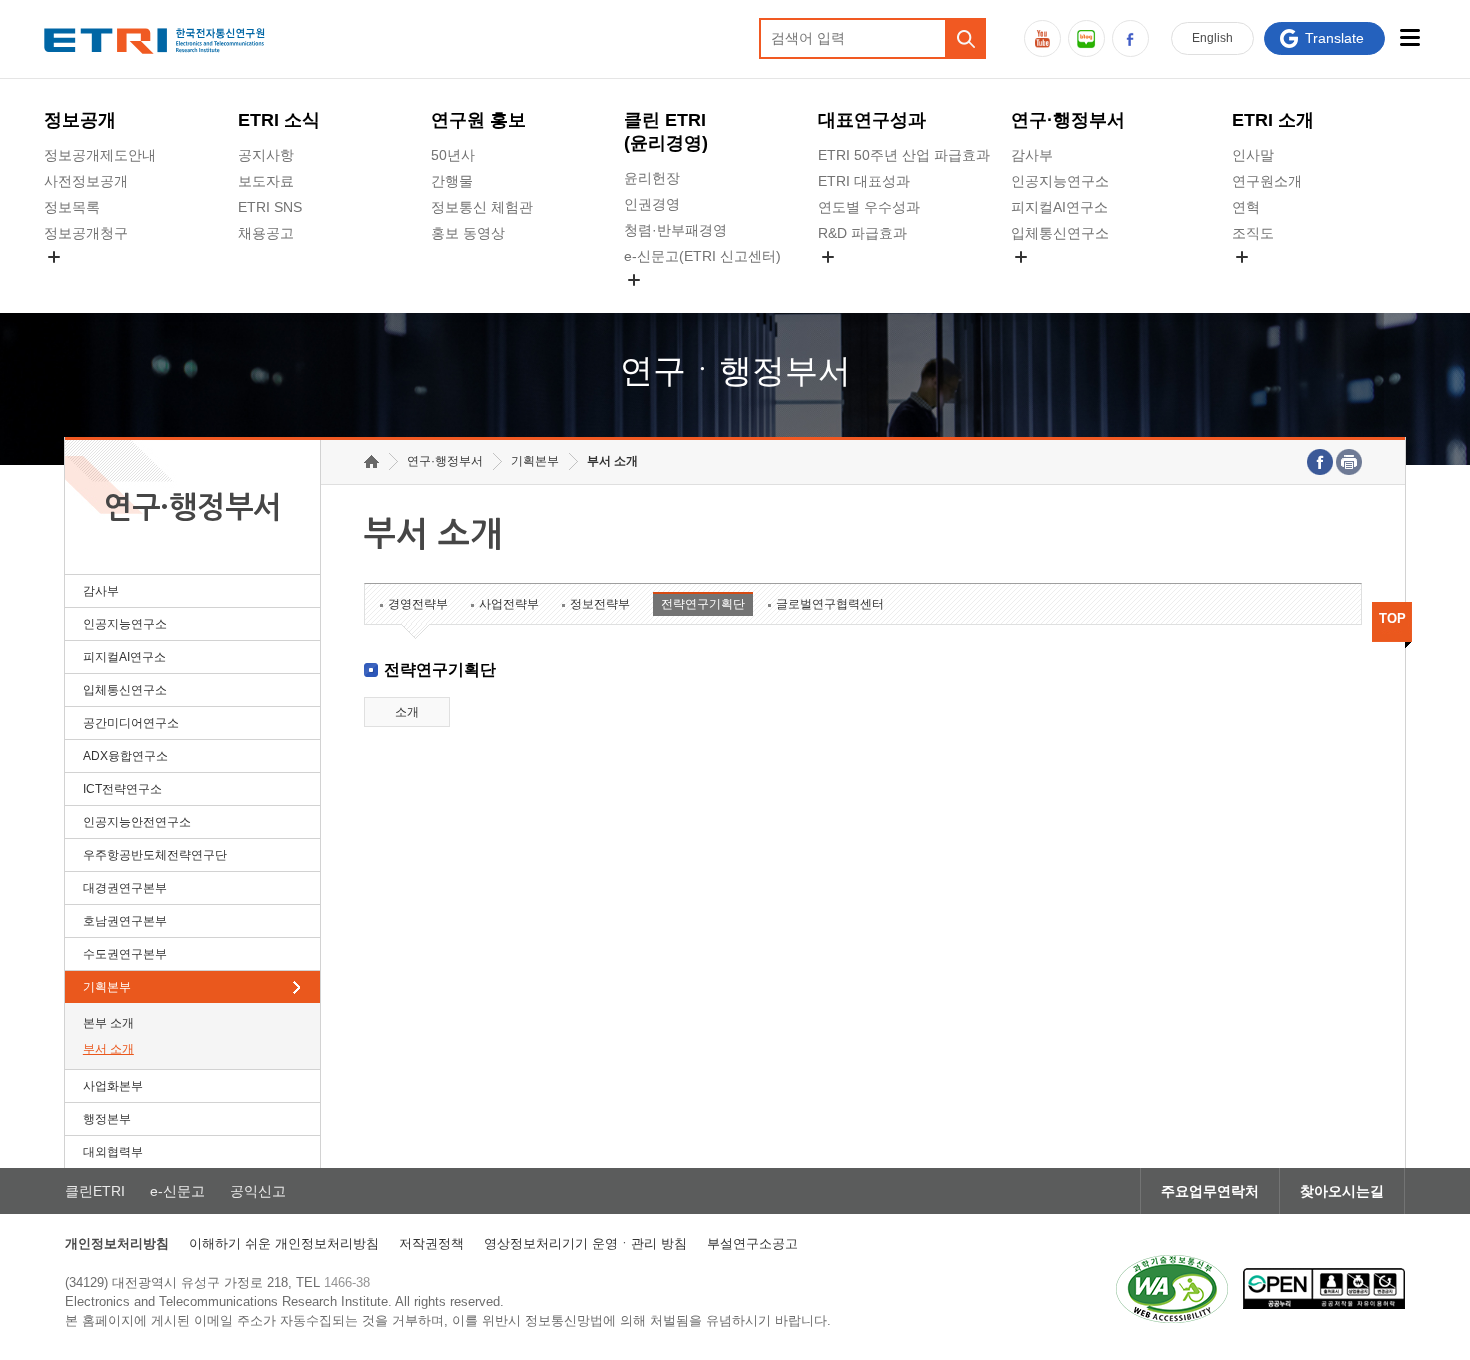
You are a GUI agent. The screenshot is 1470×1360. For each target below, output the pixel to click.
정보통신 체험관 (482, 207)
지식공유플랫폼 (867, 280)
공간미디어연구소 (1067, 280)
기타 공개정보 (1276, 280)
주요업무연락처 (1210, 1191)
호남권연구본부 (125, 921)
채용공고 (266, 233)
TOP (1392, 618)
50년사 (453, 155)
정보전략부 (600, 604)
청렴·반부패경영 (675, 230)
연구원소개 (1267, 181)
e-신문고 (177, 1191)
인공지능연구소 (1060, 181)
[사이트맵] (1410, 37)
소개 (407, 712)
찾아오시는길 (1342, 1191)
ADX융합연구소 (125, 756)
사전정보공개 (86, 181)
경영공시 (72, 280)
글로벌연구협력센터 (830, 604)
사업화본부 (113, 1086)
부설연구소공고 (752, 1243)
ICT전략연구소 (122, 789)
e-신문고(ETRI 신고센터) (702, 256)
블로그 (1086, 38)
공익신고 (652, 303)
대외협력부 (113, 1152)
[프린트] (1349, 462)
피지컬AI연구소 (1059, 207)
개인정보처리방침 (117, 1243)
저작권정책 (431, 1243)
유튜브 (1042, 38)
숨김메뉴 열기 (54, 257)
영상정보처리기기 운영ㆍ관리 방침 (585, 1243)
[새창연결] (1320, 462)
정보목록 (72, 207)
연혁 (1246, 207)
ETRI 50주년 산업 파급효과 (904, 155)
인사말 (1253, 155)
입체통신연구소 (1060, 233)
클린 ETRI (666, 131)
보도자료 (266, 181)
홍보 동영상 (468, 233)
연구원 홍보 (478, 120)
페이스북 (1130, 38)
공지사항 (266, 155)
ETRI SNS (270, 207)
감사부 (1032, 155)
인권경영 (652, 204)
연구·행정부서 (1068, 120)
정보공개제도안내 (100, 155)
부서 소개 (108, 1049)
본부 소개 (108, 1023)
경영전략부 (418, 604)
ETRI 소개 (1273, 120)
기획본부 (107, 987)
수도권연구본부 (125, 954)
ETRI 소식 (279, 120)
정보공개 (80, 120)
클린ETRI (95, 1191)
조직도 (1253, 233)
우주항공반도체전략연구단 (155, 855)
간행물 (452, 181)
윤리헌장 (652, 178)
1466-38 (347, 1282)
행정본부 (107, 1119)
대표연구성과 (872, 120)
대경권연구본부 (125, 888)
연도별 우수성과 (869, 207)
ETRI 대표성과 (864, 181)
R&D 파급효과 (862, 233)
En (1212, 38)
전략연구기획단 (703, 604)
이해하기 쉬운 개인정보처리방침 (284, 1243)
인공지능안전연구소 (137, 822)
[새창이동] (1172, 1289)
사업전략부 (509, 604)
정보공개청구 (86, 233)
